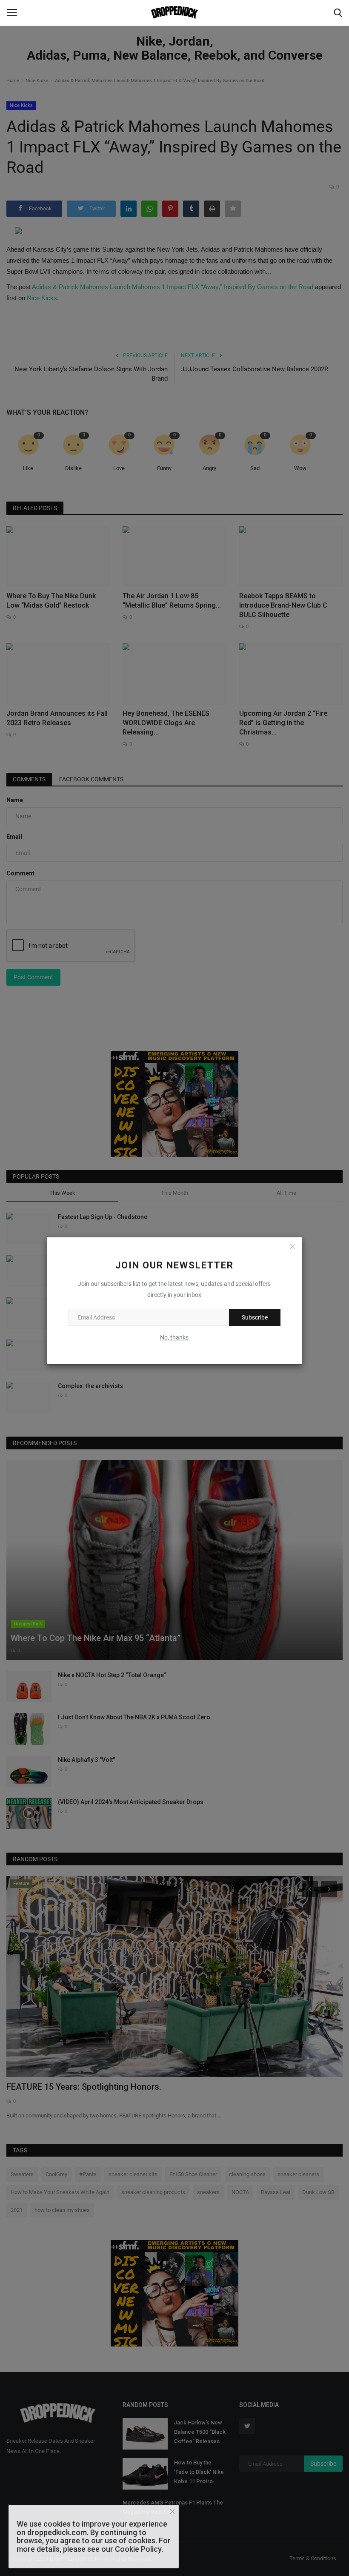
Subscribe (255, 1317)
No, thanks (174, 1337)
